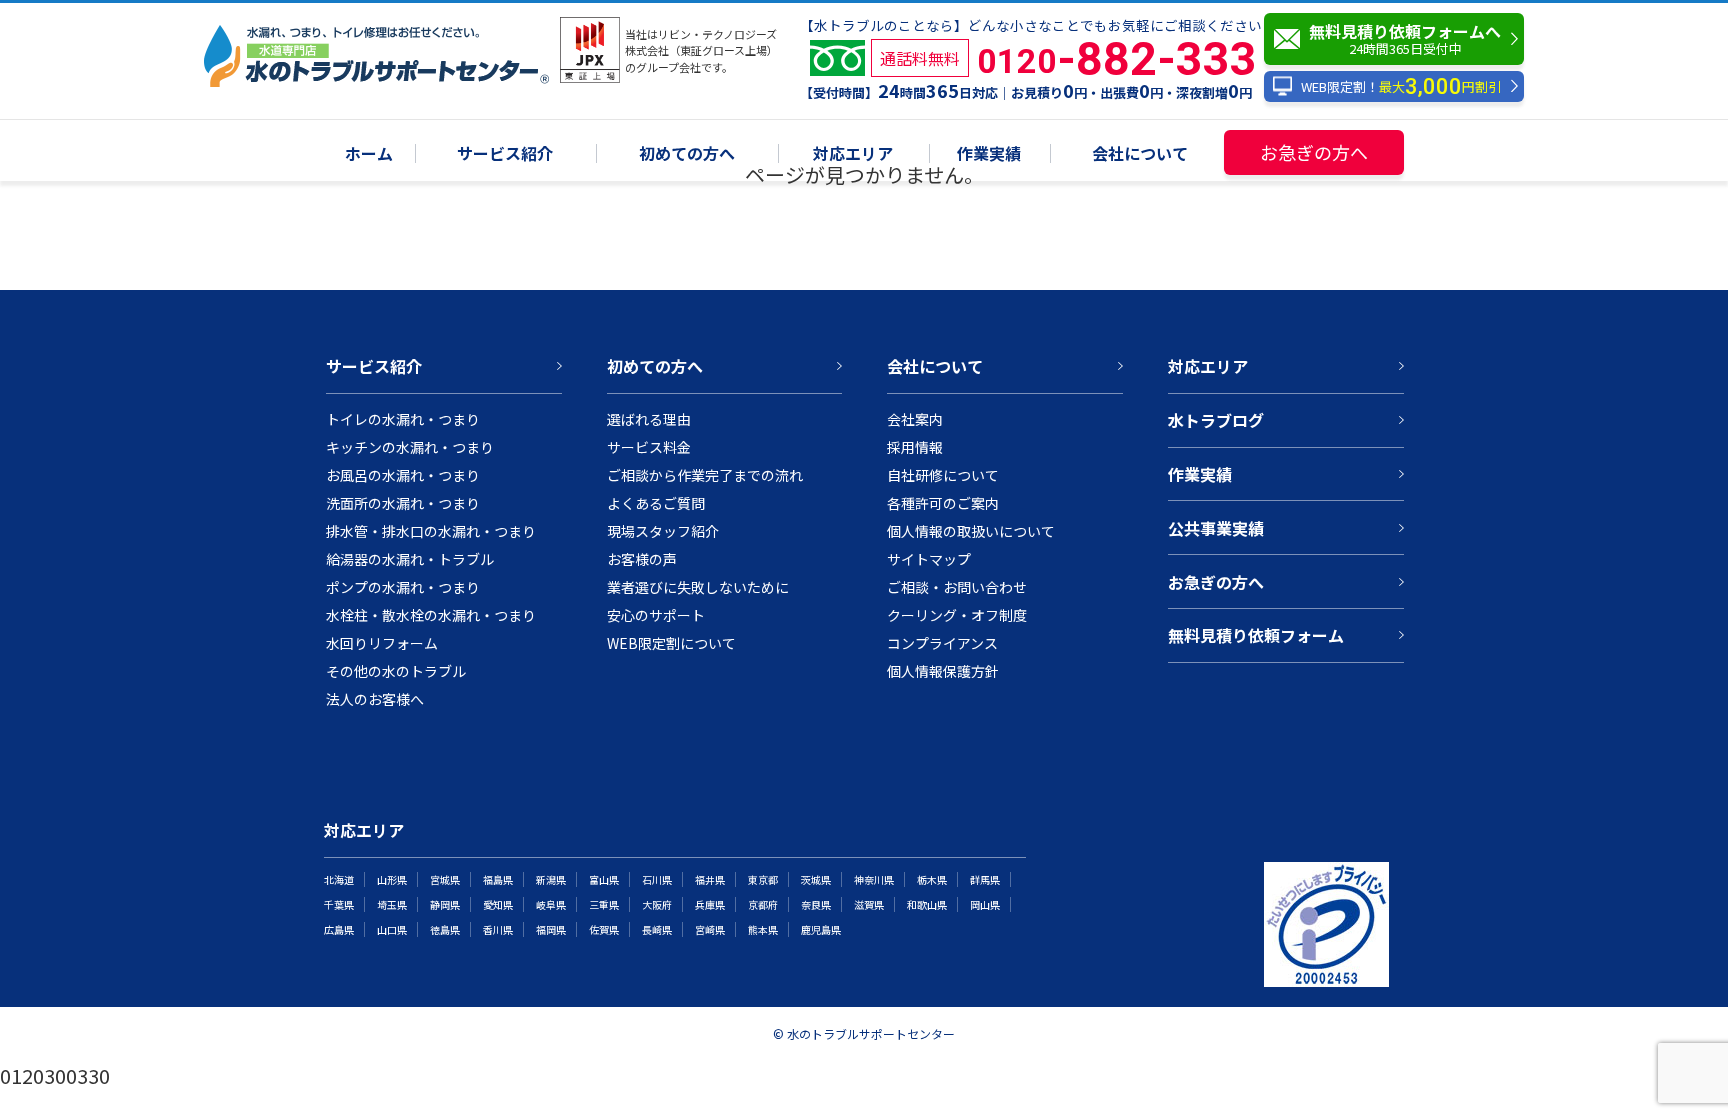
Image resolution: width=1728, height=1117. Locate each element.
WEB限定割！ (1401, 86)
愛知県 (498, 904)
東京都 (763, 879)
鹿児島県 (821, 929)
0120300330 (55, 1075)
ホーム (369, 154)
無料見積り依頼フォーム (1256, 635)
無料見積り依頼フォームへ (1405, 38)
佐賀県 (604, 929)
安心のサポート (656, 615)
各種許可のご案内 (943, 503)
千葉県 (339, 904)
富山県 (604, 879)
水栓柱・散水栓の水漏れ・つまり (431, 615)
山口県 (392, 929)
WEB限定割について (671, 643)
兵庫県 (710, 904)
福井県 (710, 879)
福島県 (498, 879)
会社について (1140, 154)
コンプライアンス (942, 643)
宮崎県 (710, 929)
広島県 (339, 929)
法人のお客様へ (375, 699)
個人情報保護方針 (943, 671)
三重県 (604, 904)
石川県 (657, 879)
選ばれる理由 (649, 419)
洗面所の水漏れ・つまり (403, 503)
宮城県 (445, 879)
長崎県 (657, 929)
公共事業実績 (1216, 528)
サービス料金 (649, 447)
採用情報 (915, 447)
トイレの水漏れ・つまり (403, 419)
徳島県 (445, 929)
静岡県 (445, 904)
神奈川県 (874, 879)
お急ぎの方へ (1314, 152)
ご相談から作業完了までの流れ (705, 475)
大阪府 (657, 904)
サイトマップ (929, 559)
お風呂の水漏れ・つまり (403, 475)
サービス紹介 (505, 154)
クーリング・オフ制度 (957, 615)
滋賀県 (869, 904)
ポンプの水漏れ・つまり (403, 587)
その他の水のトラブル (396, 671)
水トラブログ (1216, 420)
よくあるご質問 (656, 503)
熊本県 (763, 929)
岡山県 (985, 904)
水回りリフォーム (382, 643)
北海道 (339, 879)
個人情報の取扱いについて (971, 531)
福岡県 (551, 929)
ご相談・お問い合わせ (957, 587)
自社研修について (943, 475)
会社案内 (915, 419)
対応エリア (853, 154)
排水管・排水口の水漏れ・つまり (431, 531)
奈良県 (816, 904)
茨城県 (816, 879)
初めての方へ (687, 154)
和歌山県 (927, 904)
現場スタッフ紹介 (663, 531)
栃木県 (932, 879)
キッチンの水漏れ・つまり (410, 447)
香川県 (498, 929)
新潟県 (551, 879)
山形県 (392, 879)
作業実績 (989, 154)
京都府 (763, 904)
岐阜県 (551, 904)
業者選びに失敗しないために (698, 587)
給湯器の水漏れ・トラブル (410, 559)
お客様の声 (642, 559)
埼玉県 (392, 904)
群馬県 (985, 879)
